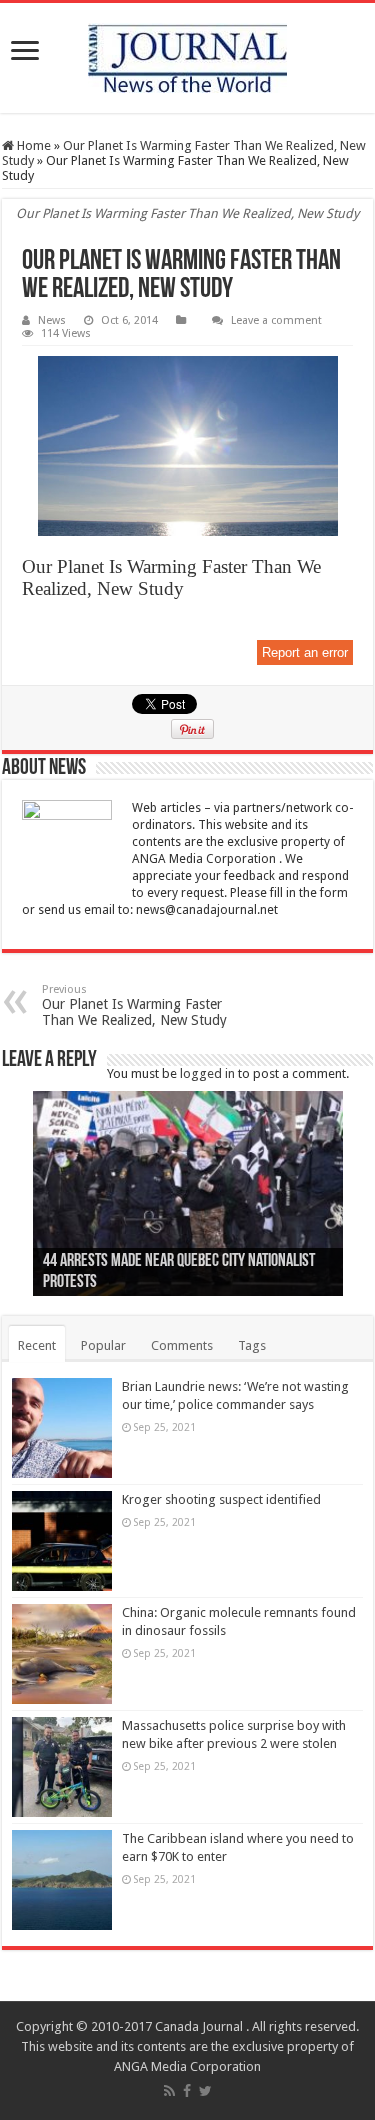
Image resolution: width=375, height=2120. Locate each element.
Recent (37, 1345)
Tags (252, 1345)
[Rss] (169, 2091)
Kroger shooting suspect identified (221, 1499)
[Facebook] (187, 2091)
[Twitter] (205, 2091)
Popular (103, 1345)
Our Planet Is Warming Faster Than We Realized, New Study (134, 1005)
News (52, 320)
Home (32, 145)
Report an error (305, 652)
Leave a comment (276, 320)
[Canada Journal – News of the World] (187, 58)
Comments (182, 1345)
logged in (207, 1073)
